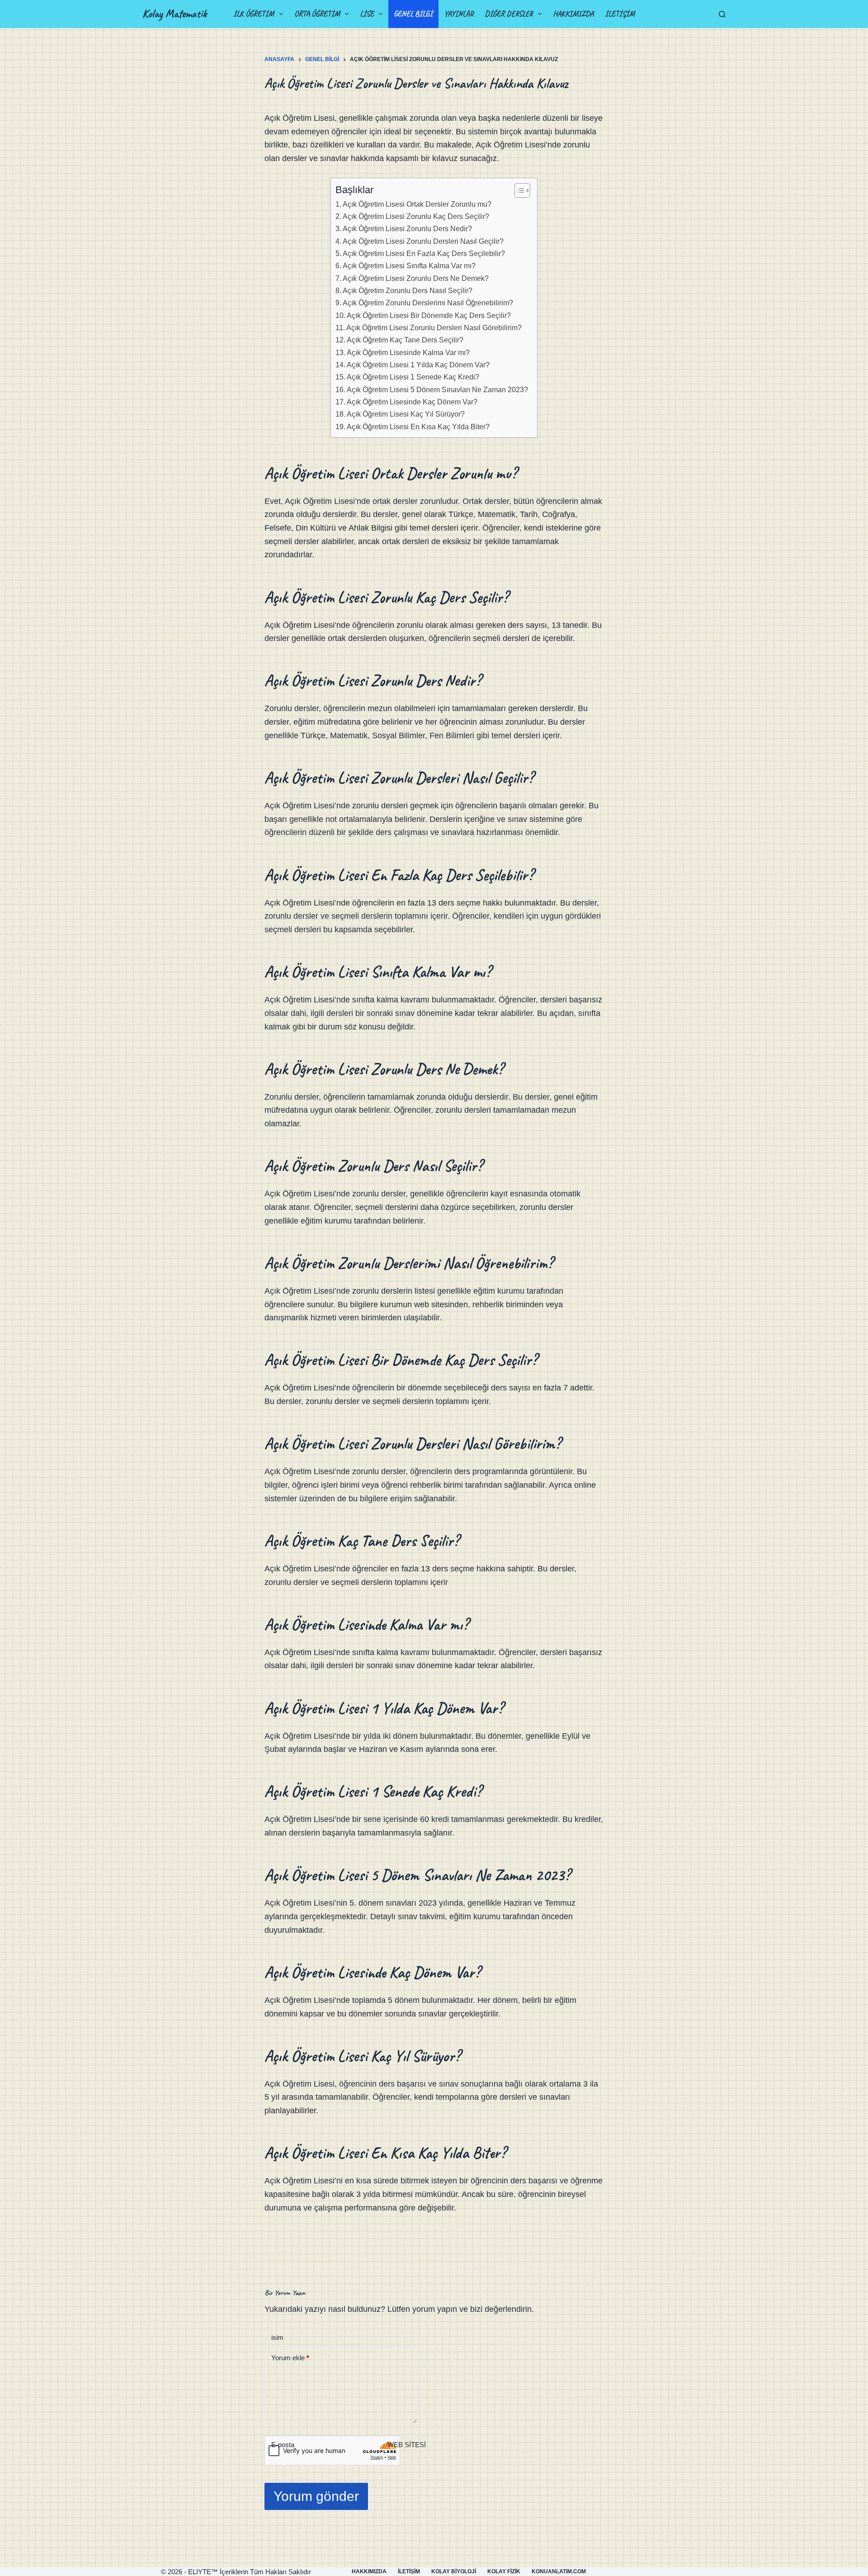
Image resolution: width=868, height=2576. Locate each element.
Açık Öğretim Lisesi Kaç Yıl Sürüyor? (406, 414)
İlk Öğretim (254, 14)
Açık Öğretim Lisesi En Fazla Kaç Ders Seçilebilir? (424, 253)
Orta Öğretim (317, 14)
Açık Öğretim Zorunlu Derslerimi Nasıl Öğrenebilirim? (428, 303)
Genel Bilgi (413, 14)
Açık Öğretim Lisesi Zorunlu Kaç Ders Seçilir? (416, 216)
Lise (367, 14)
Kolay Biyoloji (454, 2571)
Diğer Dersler (509, 14)
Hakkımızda (573, 14)
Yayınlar (459, 14)
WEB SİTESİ (407, 2445)
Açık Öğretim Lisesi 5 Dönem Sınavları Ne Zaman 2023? (437, 389)
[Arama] (722, 14)
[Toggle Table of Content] (518, 190)
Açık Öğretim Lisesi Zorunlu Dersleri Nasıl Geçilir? (423, 241)
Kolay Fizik (504, 2571)
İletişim (620, 14)
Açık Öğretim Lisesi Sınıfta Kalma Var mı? (409, 266)
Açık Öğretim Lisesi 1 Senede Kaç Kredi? (413, 377)
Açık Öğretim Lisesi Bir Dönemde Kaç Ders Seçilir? (429, 315)
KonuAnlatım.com (559, 2571)
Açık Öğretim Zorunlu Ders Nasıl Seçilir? (408, 290)
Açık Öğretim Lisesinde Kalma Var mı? (408, 352)
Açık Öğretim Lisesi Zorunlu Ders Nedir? (407, 228)
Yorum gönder (316, 2496)
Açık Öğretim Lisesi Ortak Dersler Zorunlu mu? (417, 204)
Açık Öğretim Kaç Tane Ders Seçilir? (405, 340)
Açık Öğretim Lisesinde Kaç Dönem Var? (412, 402)
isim (277, 2337)
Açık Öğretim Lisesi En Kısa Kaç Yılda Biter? (418, 427)
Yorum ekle (290, 2358)
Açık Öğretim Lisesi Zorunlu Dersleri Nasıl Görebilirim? (434, 327)
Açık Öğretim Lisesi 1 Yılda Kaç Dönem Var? (418, 365)
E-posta (283, 2445)
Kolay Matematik (175, 14)
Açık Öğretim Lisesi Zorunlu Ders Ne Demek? (416, 278)
